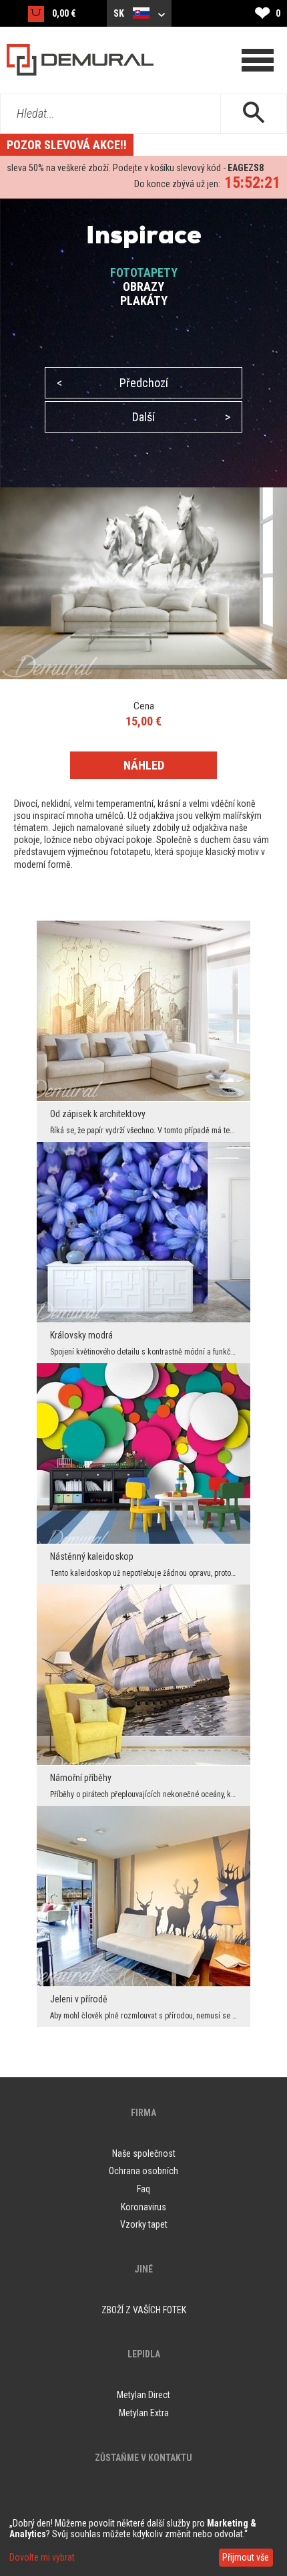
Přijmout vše (246, 2557)
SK (120, 13)
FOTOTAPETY (144, 272)
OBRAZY (143, 286)
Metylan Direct (143, 2395)
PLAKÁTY (144, 301)
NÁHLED (144, 765)
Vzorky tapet (144, 2224)
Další (181, 417)
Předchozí (112, 383)
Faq (143, 2189)
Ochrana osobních (143, 2171)
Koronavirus (143, 2207)
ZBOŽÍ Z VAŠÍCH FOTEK (144, 2310)
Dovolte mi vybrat (42, 2557)
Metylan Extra (144, 2413)
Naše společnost (144, 2153)
